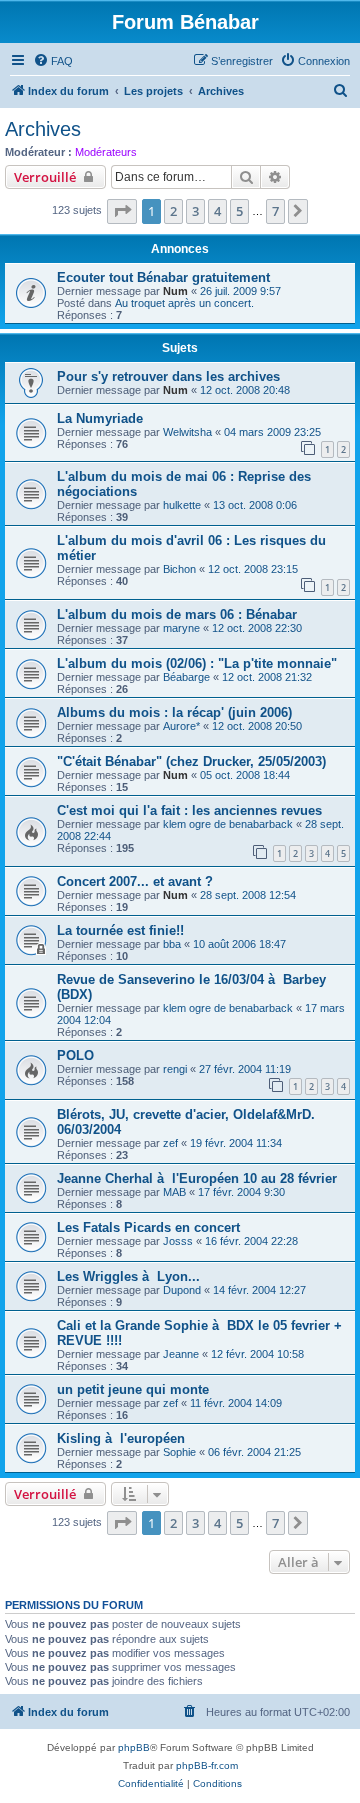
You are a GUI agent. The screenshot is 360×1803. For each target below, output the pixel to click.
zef (170, 1143)
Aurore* (181, 726)
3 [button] (195, 211)
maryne (181, 628)
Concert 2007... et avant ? (135, 881)
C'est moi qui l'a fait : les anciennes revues (189, 810)
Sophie (179, 1452)
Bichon (179, 569)
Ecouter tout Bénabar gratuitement (163, 277)
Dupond (182, 1290)
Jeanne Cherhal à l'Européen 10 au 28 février (197, 1178)
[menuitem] (53, 61)
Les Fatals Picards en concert (148, 1227)
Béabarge (186, 677)
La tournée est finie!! (120, 930)
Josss (178, 1241)
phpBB (134, 1747)
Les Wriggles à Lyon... (128, 1276)
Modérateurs (106, 152)
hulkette (182, 505)
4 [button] (217, 211)
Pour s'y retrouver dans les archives (168, 376)
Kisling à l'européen (121, 1438)
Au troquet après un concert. (184, 303)
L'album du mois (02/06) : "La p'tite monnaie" (197, 663)
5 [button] (239, 211)
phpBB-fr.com (207, 1765)
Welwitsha (187, 432)
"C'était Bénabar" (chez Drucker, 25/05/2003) (191, 761)
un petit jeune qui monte (133, 1389)
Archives (43, 129)
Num (175, 291)
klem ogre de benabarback (228, 824)
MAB (174, 1192)
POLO (75, 1055)
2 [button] (173, 211)
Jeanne (181, 1354)
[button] (122, 211)
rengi (175, 1069)
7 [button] (275, 211)
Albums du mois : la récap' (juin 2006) (174, 712)
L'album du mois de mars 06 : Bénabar (177, 614)
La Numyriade (100, 418)
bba (172, 944)
